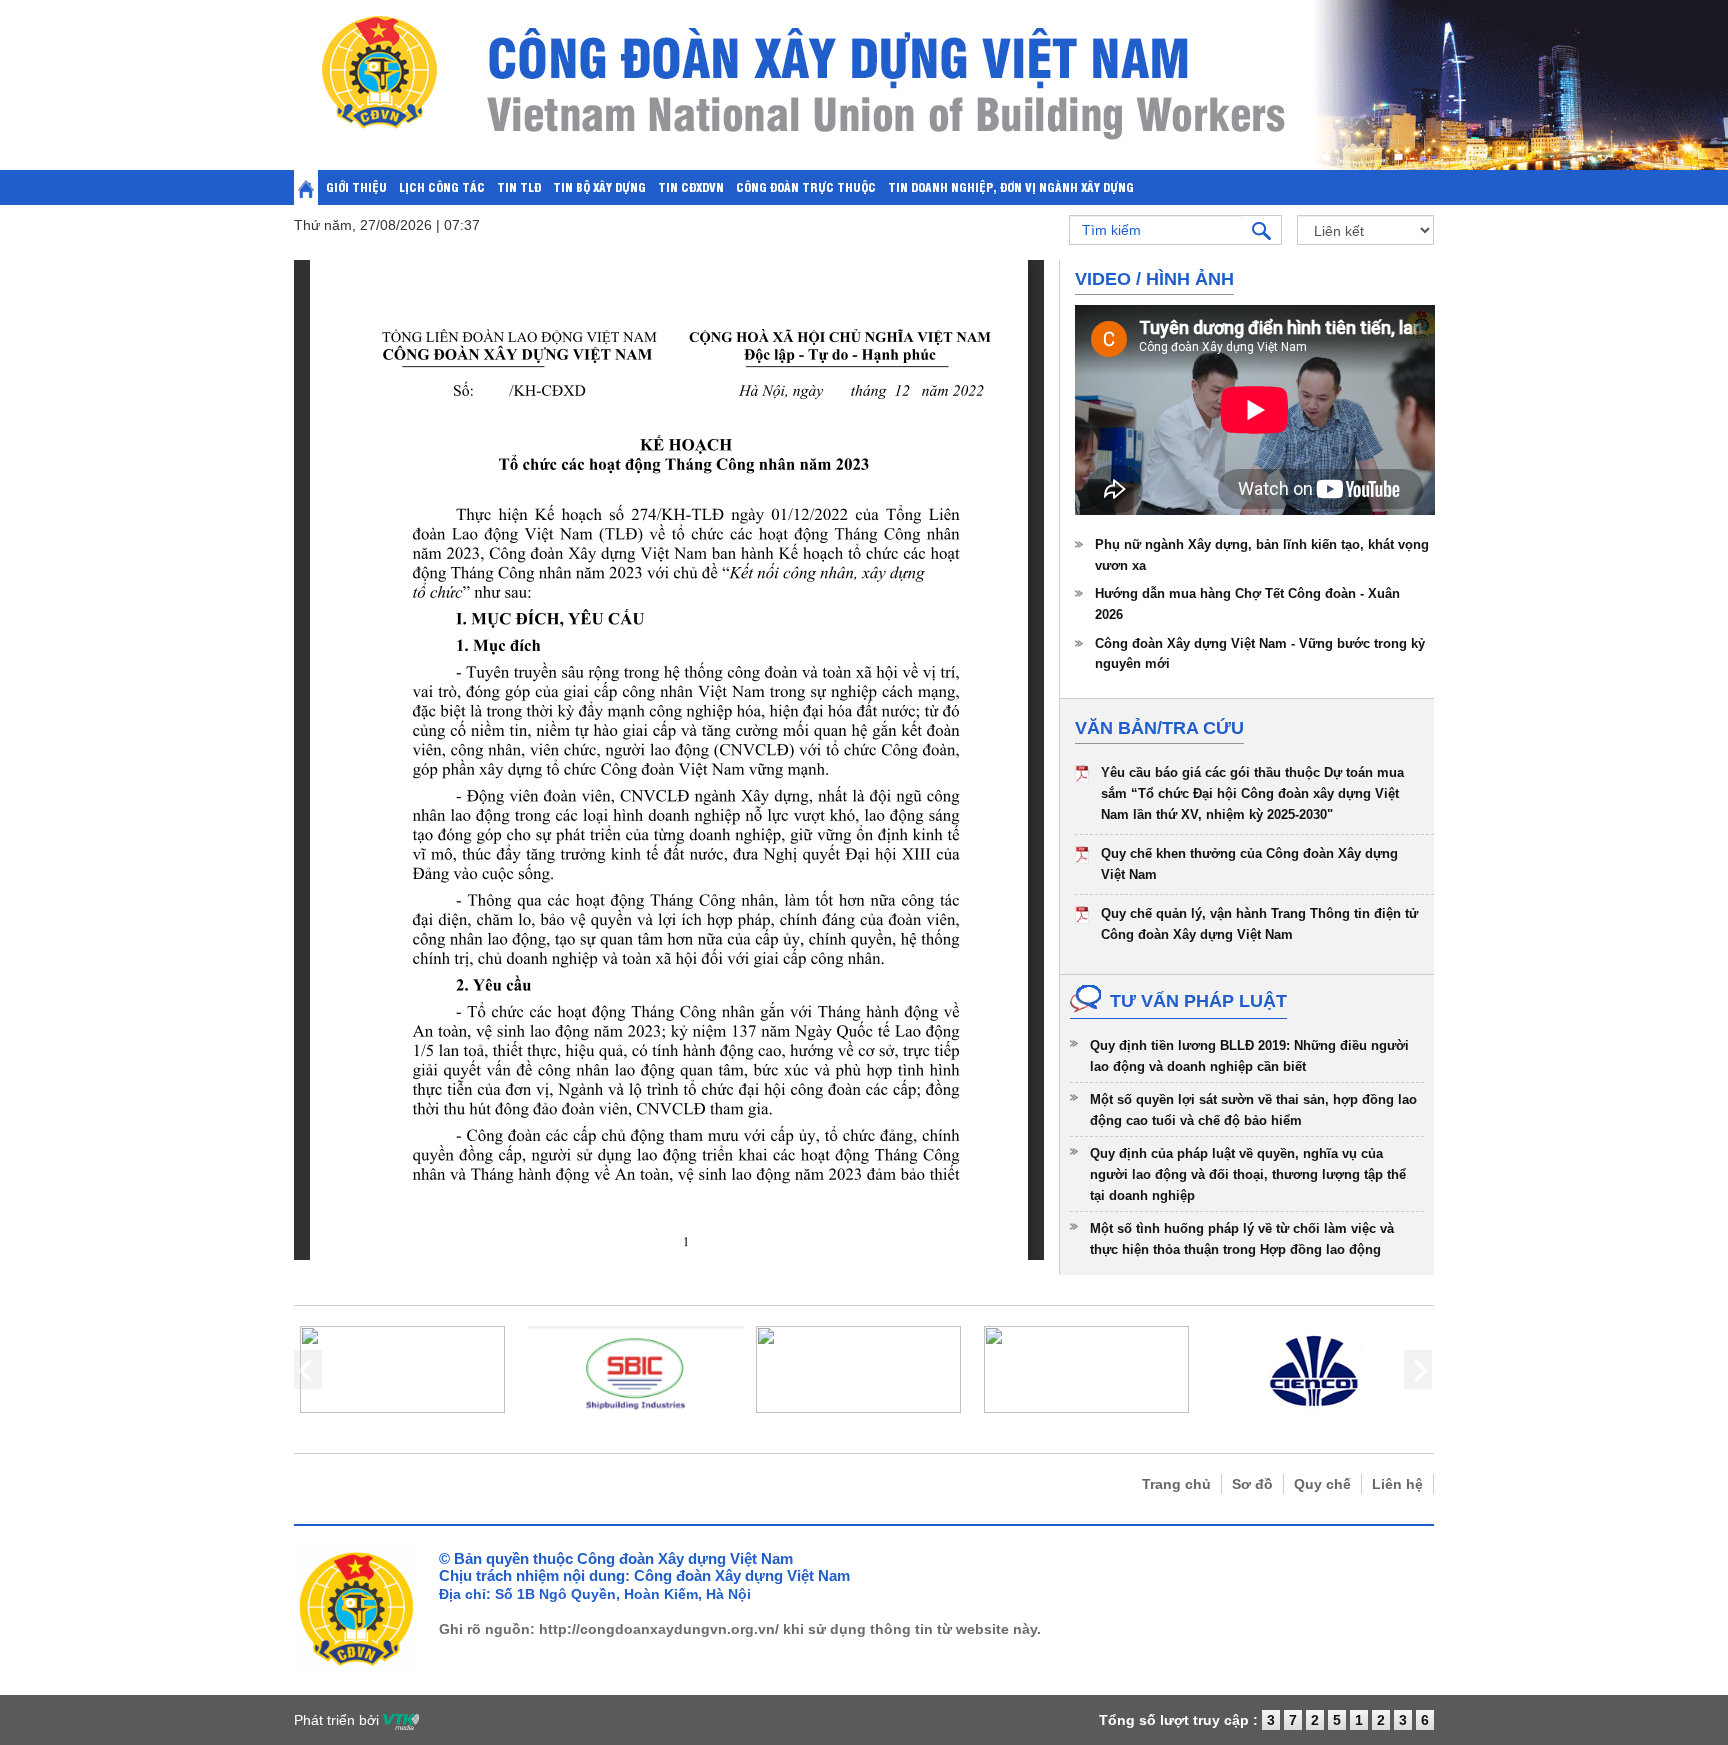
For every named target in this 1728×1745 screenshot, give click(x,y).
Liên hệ (1397, 1484)
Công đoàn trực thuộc (806, 186)
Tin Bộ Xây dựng (599, 186)
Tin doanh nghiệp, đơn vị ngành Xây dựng (1011, 186)
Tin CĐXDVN (691, 186)
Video (1103, 279)
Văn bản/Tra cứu (1159, 728)
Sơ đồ (1252, 1484)
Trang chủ (1176, 1484)
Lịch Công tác (442, 186)
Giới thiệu (356, 186)
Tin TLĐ (519, 186)
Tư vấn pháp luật (1198, 1001)
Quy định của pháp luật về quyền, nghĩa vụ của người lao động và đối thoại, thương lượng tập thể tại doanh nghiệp (1248, 1174)
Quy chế (1322, 1484)
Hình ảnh (1190, 279)
